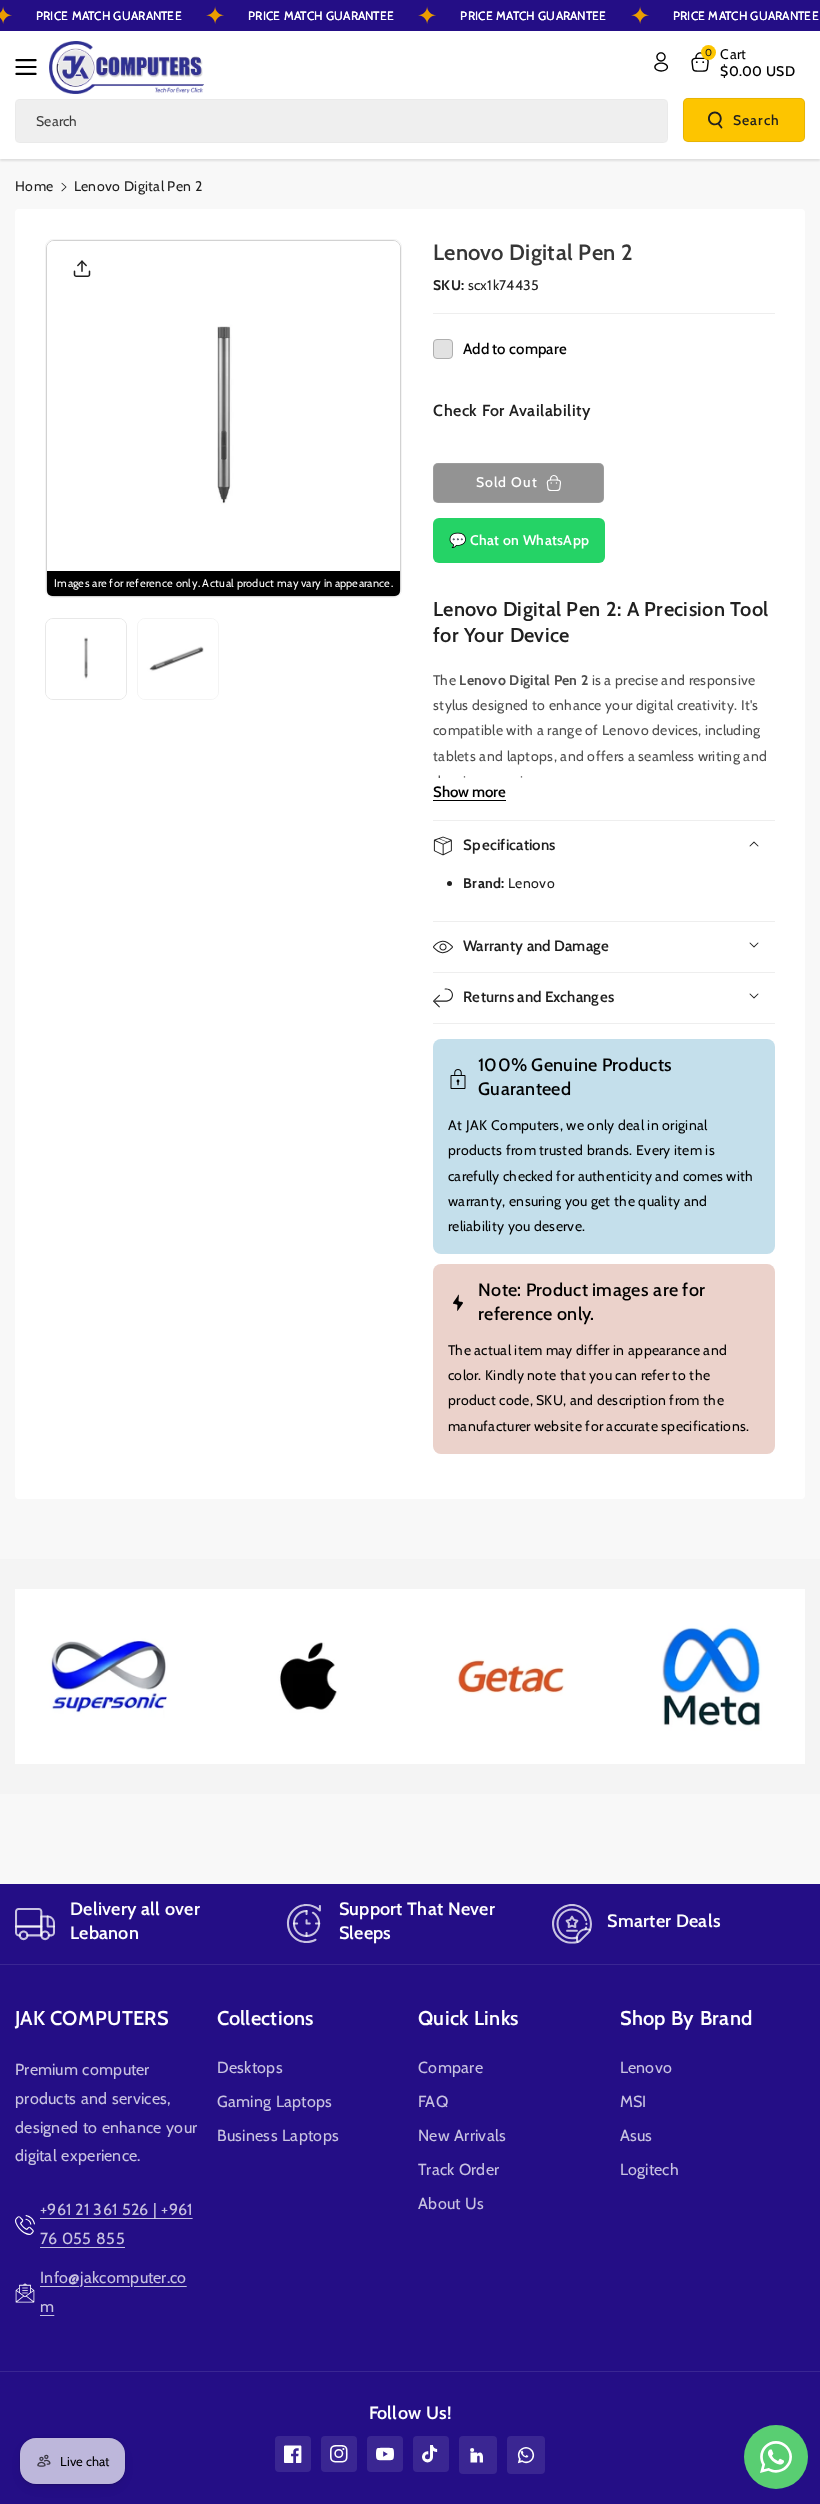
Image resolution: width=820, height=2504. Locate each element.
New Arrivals (462, 2135)
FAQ (433, 2101)
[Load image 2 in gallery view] (178, 659)
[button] (32, 67)
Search (756, 120)
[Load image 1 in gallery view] (86, 659)
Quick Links (468, 2018)
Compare (450, 2067)
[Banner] (108, 1677)
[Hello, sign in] (661, 62)
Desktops (250, 2067)
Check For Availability (511, 410)
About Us (451, 2203)
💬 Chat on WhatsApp (519, 540)
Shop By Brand (686, 2018)
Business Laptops (278, 2135)
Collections (265, 2018)
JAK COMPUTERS (92, 2018)
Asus (636, 2135)
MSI (633, 2101)
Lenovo (646, 2067)
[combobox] (341, 121)
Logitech (649, 2169)
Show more (469, 792)
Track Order (458, 2169)
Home (34, 186)
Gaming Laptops (275, 2101)
